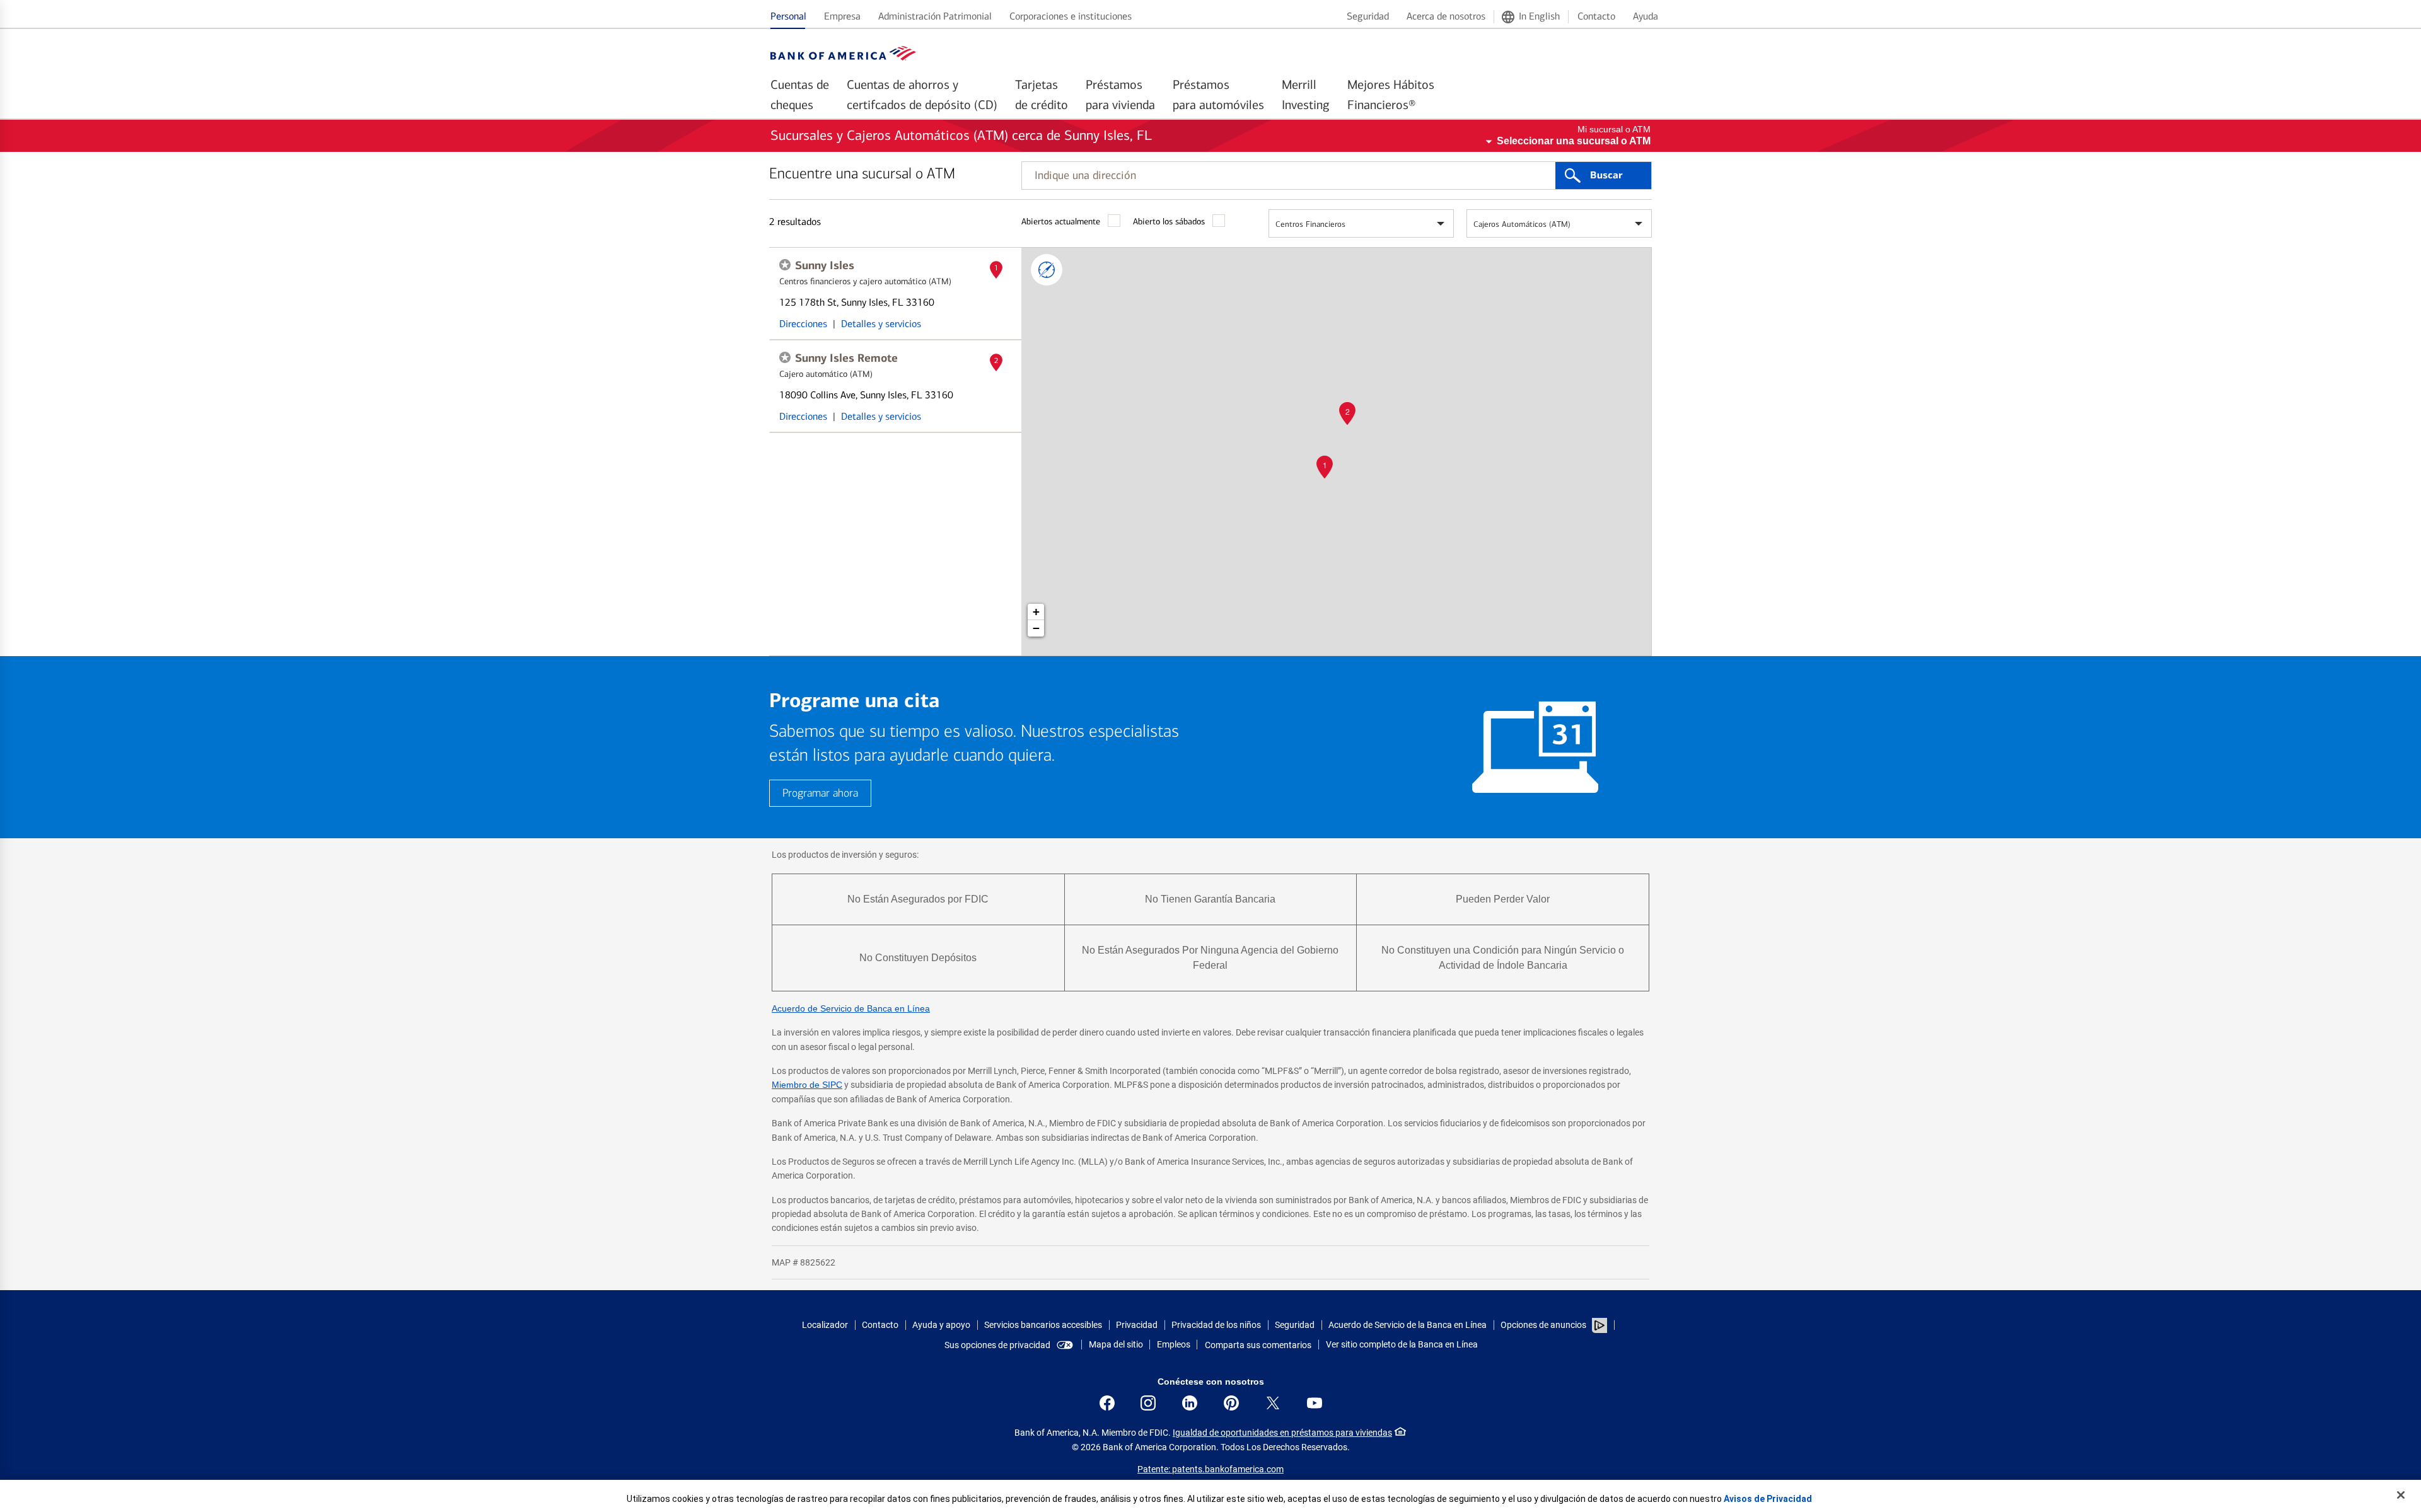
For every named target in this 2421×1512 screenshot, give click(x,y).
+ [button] (1036, 612)
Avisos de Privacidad (1768, 1499)
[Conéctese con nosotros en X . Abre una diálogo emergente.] (1273, 1403)
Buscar (1606, 175)
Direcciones (803, 324)
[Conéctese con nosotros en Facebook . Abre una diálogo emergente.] (1107, 1403)
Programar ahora (820, 793)
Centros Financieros (1310, 224)
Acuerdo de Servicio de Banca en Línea (851, 1008)
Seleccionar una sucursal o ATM (1574, 141)
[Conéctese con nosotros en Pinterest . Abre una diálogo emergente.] (1231, 1403)
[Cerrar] (2401, 1495)
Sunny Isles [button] (825, 265)
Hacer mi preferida (785, 265)
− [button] (1036, 628)
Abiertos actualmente (1061, 222)
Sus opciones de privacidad (997, 1345)
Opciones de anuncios (1544, 1325)
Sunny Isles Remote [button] (846, 358)
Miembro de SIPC (807, 1085)
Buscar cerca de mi (1047, 270)
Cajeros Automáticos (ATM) (1522, 224)
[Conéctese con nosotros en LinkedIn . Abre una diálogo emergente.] (1190, 1403)
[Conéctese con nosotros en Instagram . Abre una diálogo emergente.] (1148, 1403)
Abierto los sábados (1169, 222)
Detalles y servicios (881, 324)
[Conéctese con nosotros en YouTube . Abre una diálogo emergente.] (1315, 1403)
